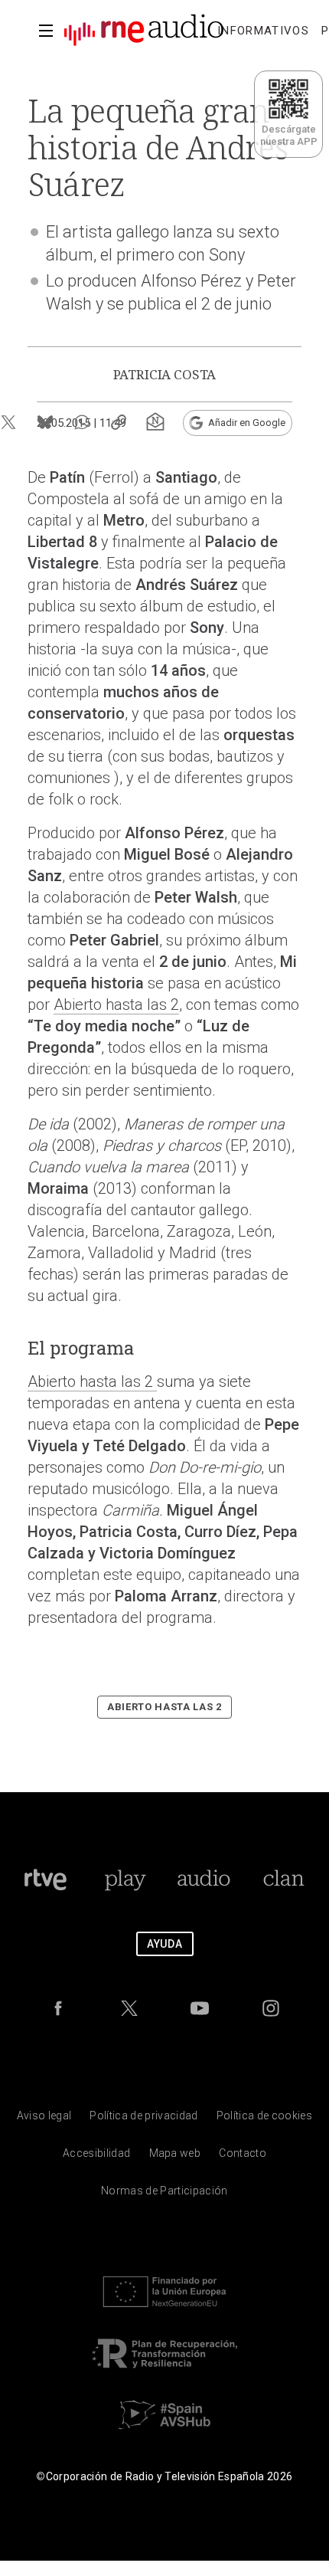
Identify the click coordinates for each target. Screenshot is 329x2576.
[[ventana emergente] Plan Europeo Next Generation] (164, 2311)
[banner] (138, 31)
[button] (46, 31)
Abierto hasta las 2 (116, 1005)
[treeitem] (263, 31)
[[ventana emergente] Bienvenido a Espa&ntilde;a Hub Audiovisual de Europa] (164, 2433)
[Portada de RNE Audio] (144, 31)
